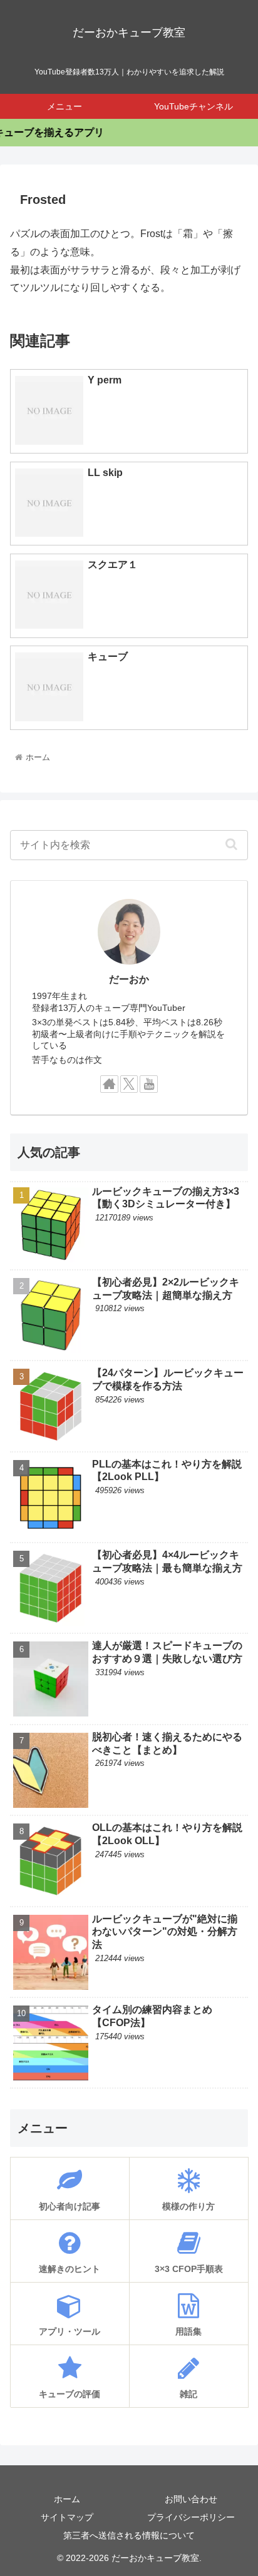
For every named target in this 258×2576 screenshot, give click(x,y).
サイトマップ (67, 2517)
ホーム (67, 2499)
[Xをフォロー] (129, 1084)
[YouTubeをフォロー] (149, 1084)
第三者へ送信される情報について (129, 2535)
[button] (231, 844)
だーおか (129, 979)
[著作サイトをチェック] (109, 1084)
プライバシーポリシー (191, 2517)
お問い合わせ (191, 2499)
